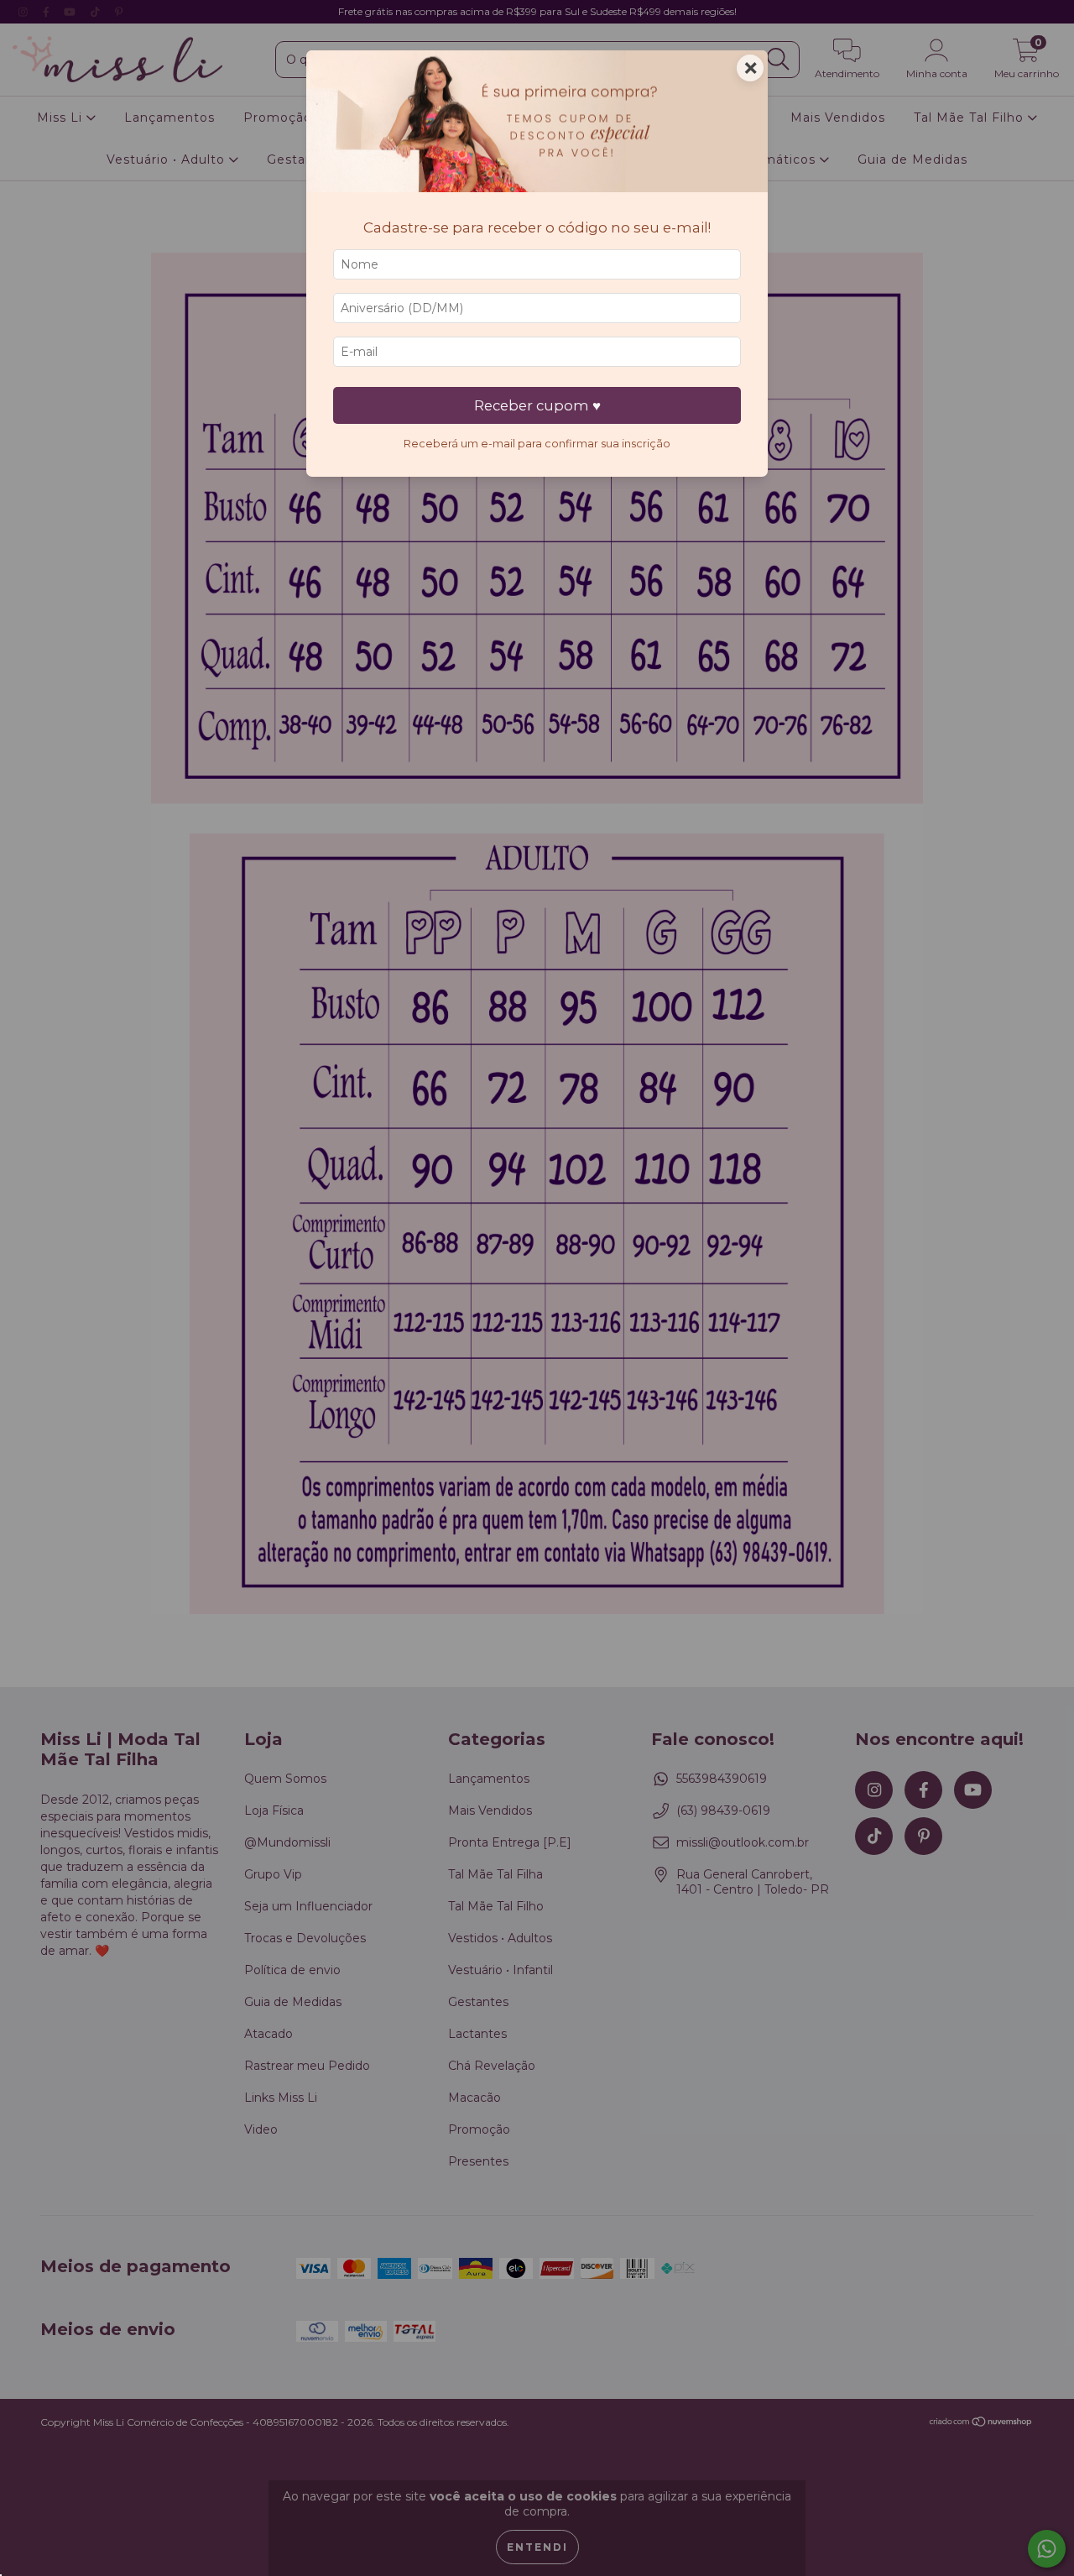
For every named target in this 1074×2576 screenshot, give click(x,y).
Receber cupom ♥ (537, 405)
